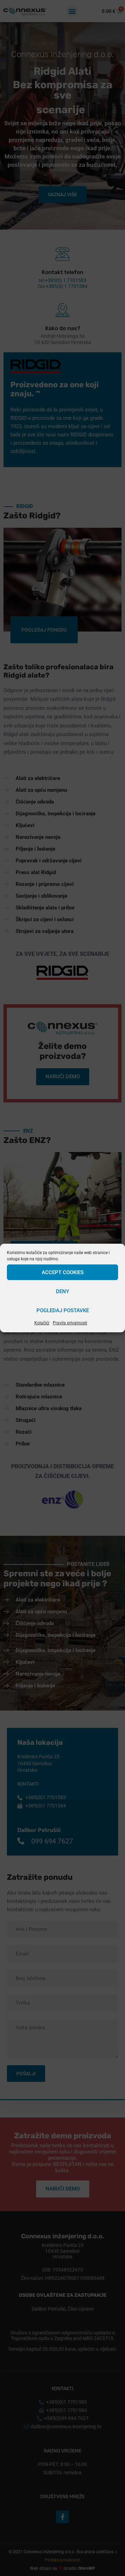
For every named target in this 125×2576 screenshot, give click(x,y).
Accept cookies (63, 1272)
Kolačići (42, 1323)
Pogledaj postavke (63, 1310)
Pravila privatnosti (70, 1323)
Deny (62, 1291)
